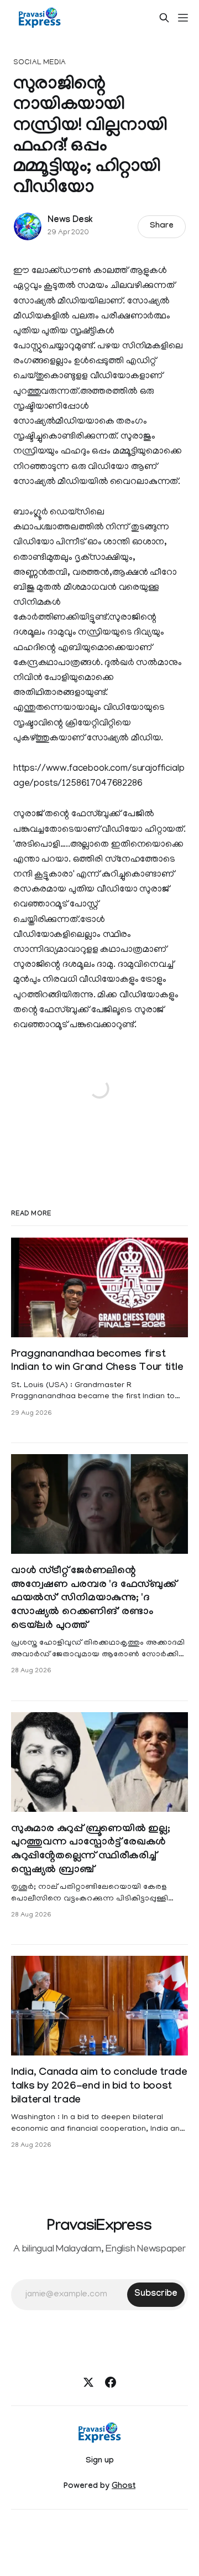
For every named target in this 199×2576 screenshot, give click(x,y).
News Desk (70, 221)
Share (162, 226)
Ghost (124, 2487)
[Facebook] (111, 2382)
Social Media (40, 63)
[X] (88, 2382)
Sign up (100, 2461)
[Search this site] (164, 18)
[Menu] (183, 18)
